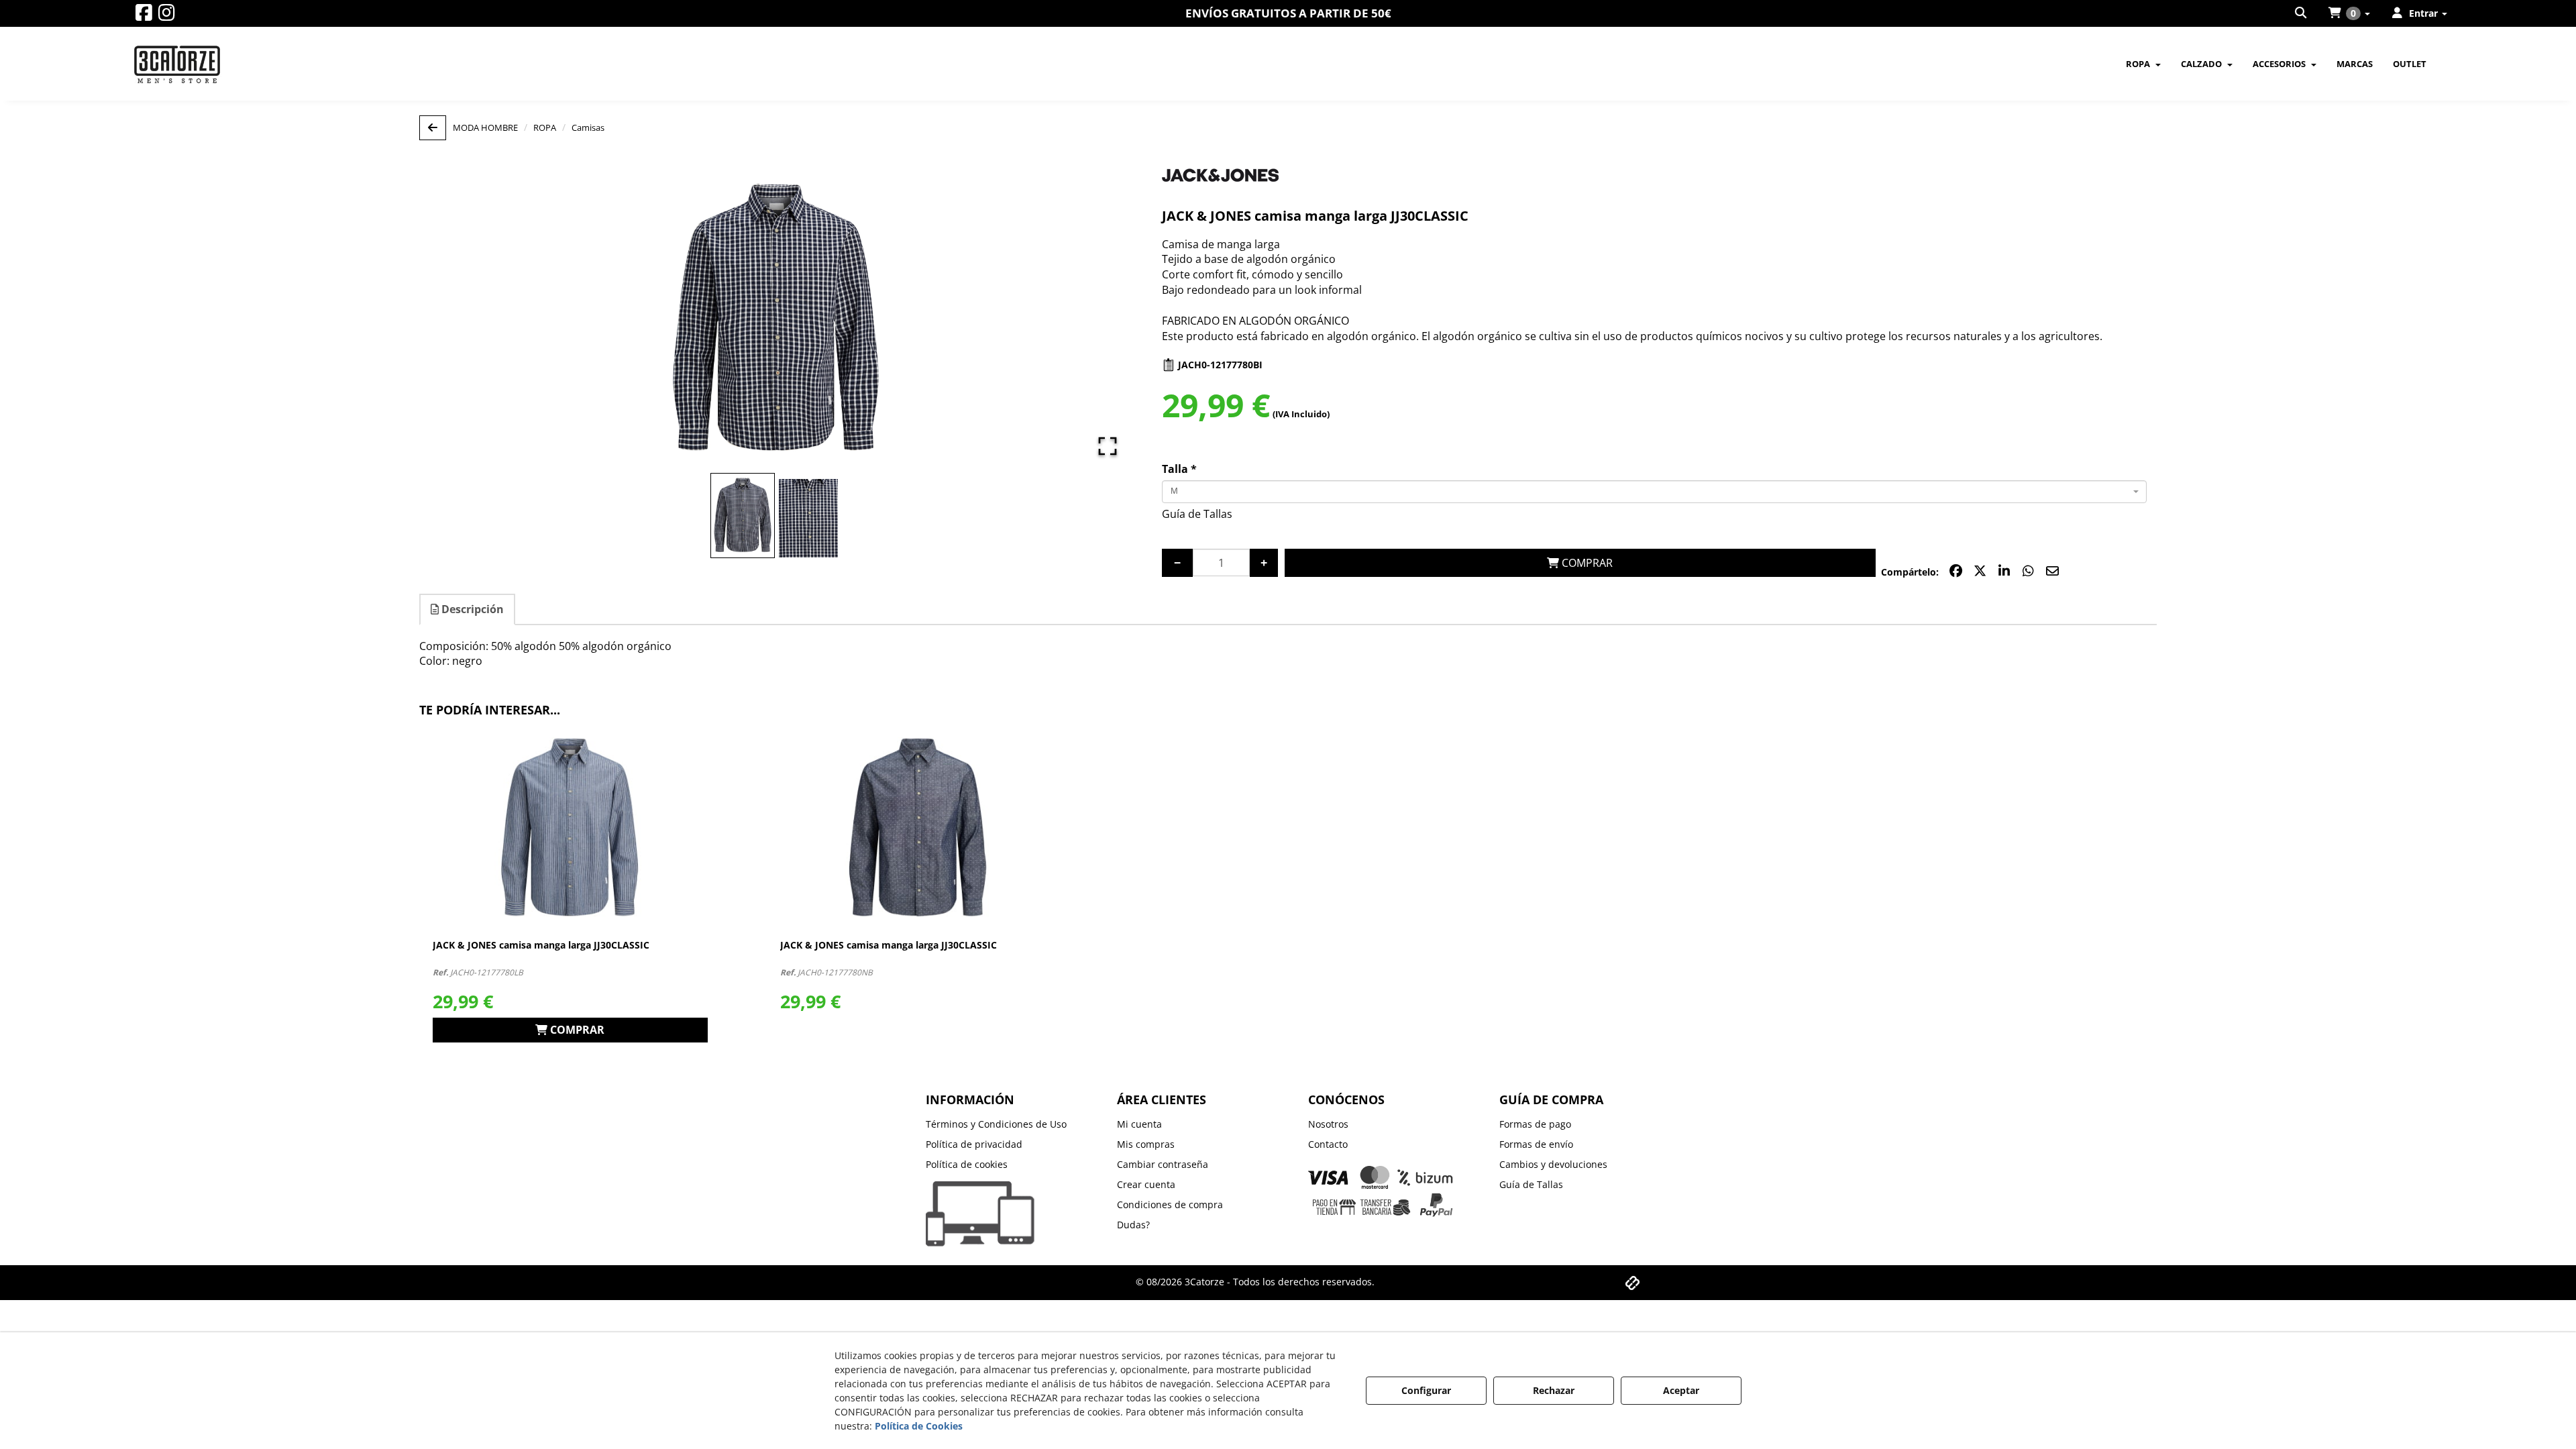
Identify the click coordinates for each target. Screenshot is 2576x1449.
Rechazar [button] (1554, 1390)
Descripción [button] (471, 609)
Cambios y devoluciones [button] (1553, 1164)
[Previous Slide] (449, 319)
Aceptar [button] (1681, 1390)
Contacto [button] (1328, 1144)
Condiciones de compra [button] (1170, 1204)
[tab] (468, 609)
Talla (1179, 469)
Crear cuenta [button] (1146, 1184)
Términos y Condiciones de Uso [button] (996, 1124)
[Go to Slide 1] (743, 516)
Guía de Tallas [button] (1197, 514)
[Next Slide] (1102, 319)
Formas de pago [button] (1535, 1124)
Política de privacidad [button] (974, 1144)
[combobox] (1655, 492)
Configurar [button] (1426, 1390)
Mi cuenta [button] (1139, 1124)
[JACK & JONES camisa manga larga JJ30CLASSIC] (570, 828)
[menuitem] (2302, 13)
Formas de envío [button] (1536, 1144)
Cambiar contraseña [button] (1163, 1164)
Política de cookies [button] (967, 1164)
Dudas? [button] (1133, 1225)
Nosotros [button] (1328, 1124)
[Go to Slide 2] (808, 518)
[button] (144, 16)
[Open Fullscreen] (1108, 446)
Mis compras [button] (1146, 1144)
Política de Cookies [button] (919, 1426)
